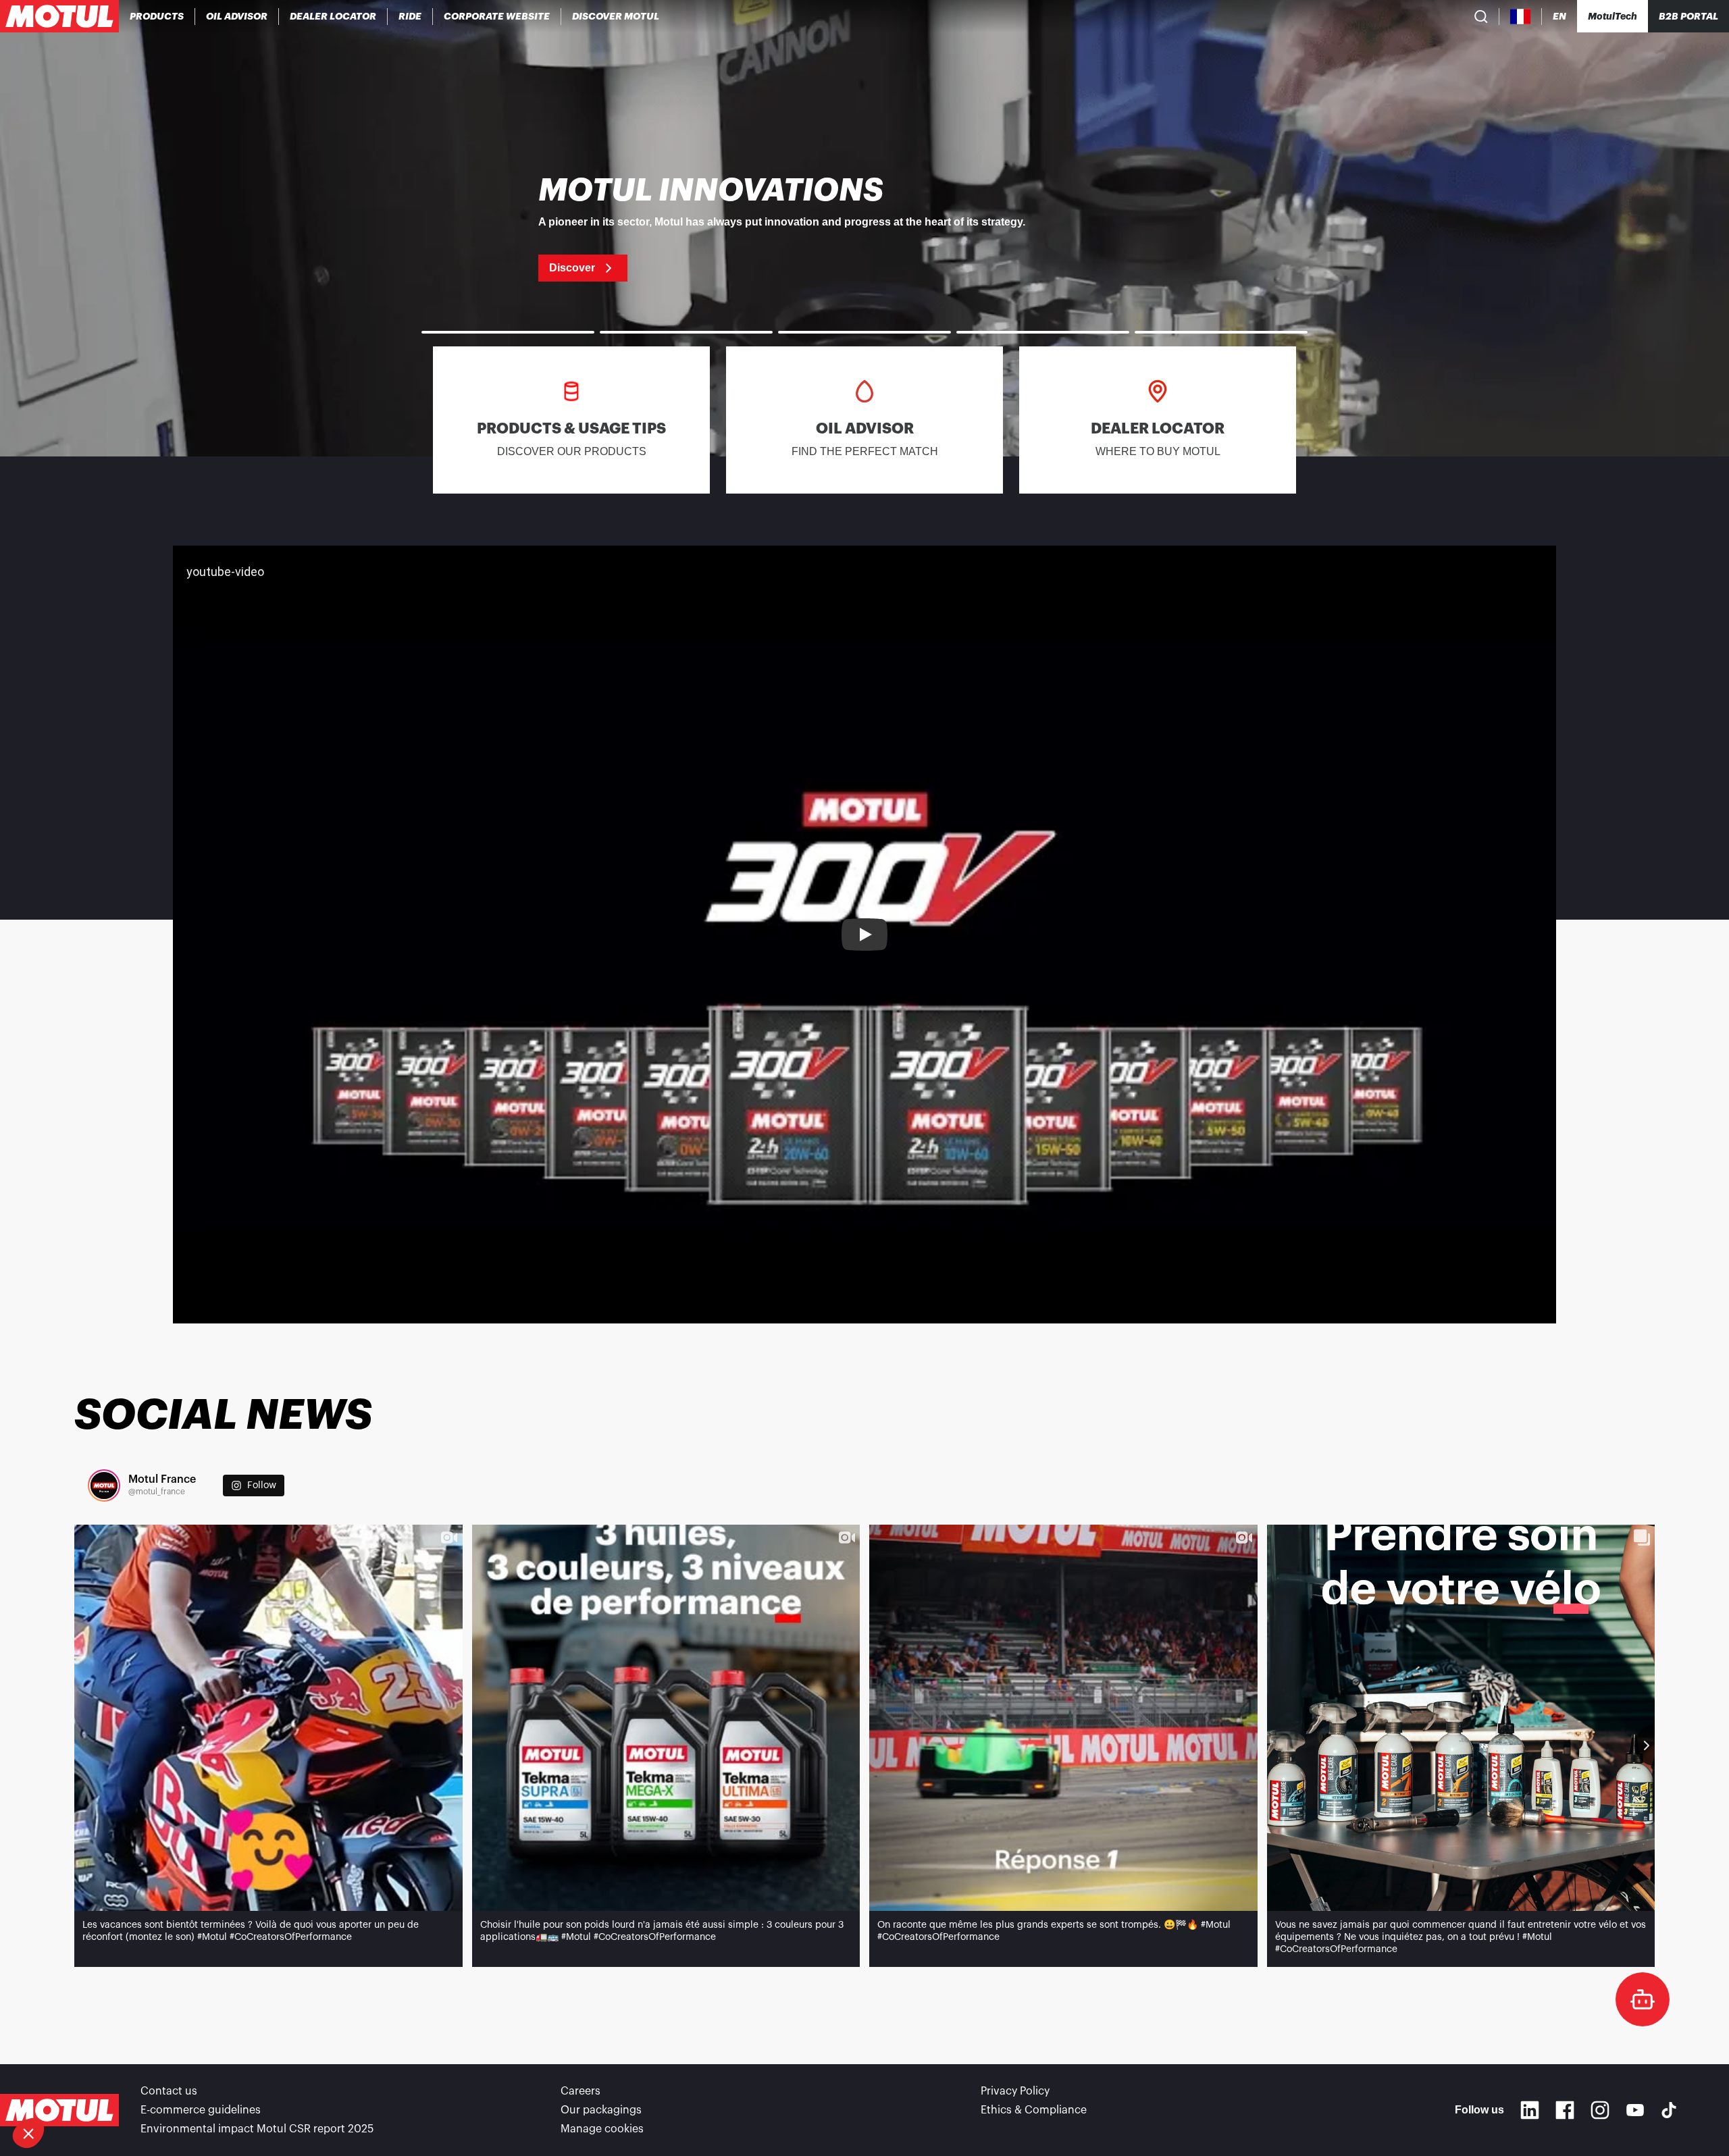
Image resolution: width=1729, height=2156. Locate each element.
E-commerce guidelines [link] (201, 2110)
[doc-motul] (1643, 1999)
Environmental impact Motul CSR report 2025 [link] (257, 2129)
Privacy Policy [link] (1015, 2091)
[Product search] (1481, 16)
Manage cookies (602, 2129)
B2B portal (1688, 16)
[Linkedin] (1530, 2110)
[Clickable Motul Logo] (59, 16)
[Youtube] (1635, 2110)
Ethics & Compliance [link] (1034, 2110)
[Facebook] (1565, 2110)
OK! (226, 2088)
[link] (410, 16)
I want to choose (84, 2088)
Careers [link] (580, 2091)
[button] (28, 2133)
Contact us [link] (169, 2091)
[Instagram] (1600, 2110)
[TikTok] (1669, 2110)
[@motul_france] (104, 1485)
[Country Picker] (1521, 17)
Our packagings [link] (601, 2110)
